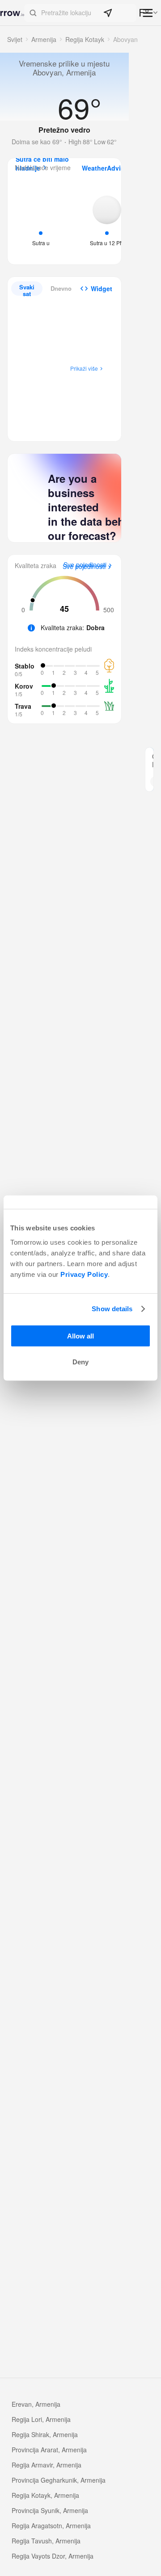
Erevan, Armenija (36, 2404)
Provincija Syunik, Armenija (50, 2510)
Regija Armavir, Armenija (47, 2465)
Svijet (15, 39)
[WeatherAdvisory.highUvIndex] (107, 220)
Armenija (44, 39)
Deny (80, 1362)
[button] (80, 13)
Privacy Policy (84, 1274)
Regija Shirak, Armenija (45, 2434)
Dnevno (61, 288)
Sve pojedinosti (84, 567)
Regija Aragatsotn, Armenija (51, 2526)
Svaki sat (27, 289)
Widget (102, 289)
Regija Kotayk (85, 39)
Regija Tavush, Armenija (46, 2541)
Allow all (80, 1336)
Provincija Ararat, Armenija (49, 2450)
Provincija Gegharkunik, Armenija (59, 2480)
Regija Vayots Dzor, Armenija (53, 2556)
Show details (112, 1309)
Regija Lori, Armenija (41, 2419)
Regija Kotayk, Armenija (45, 2495)
